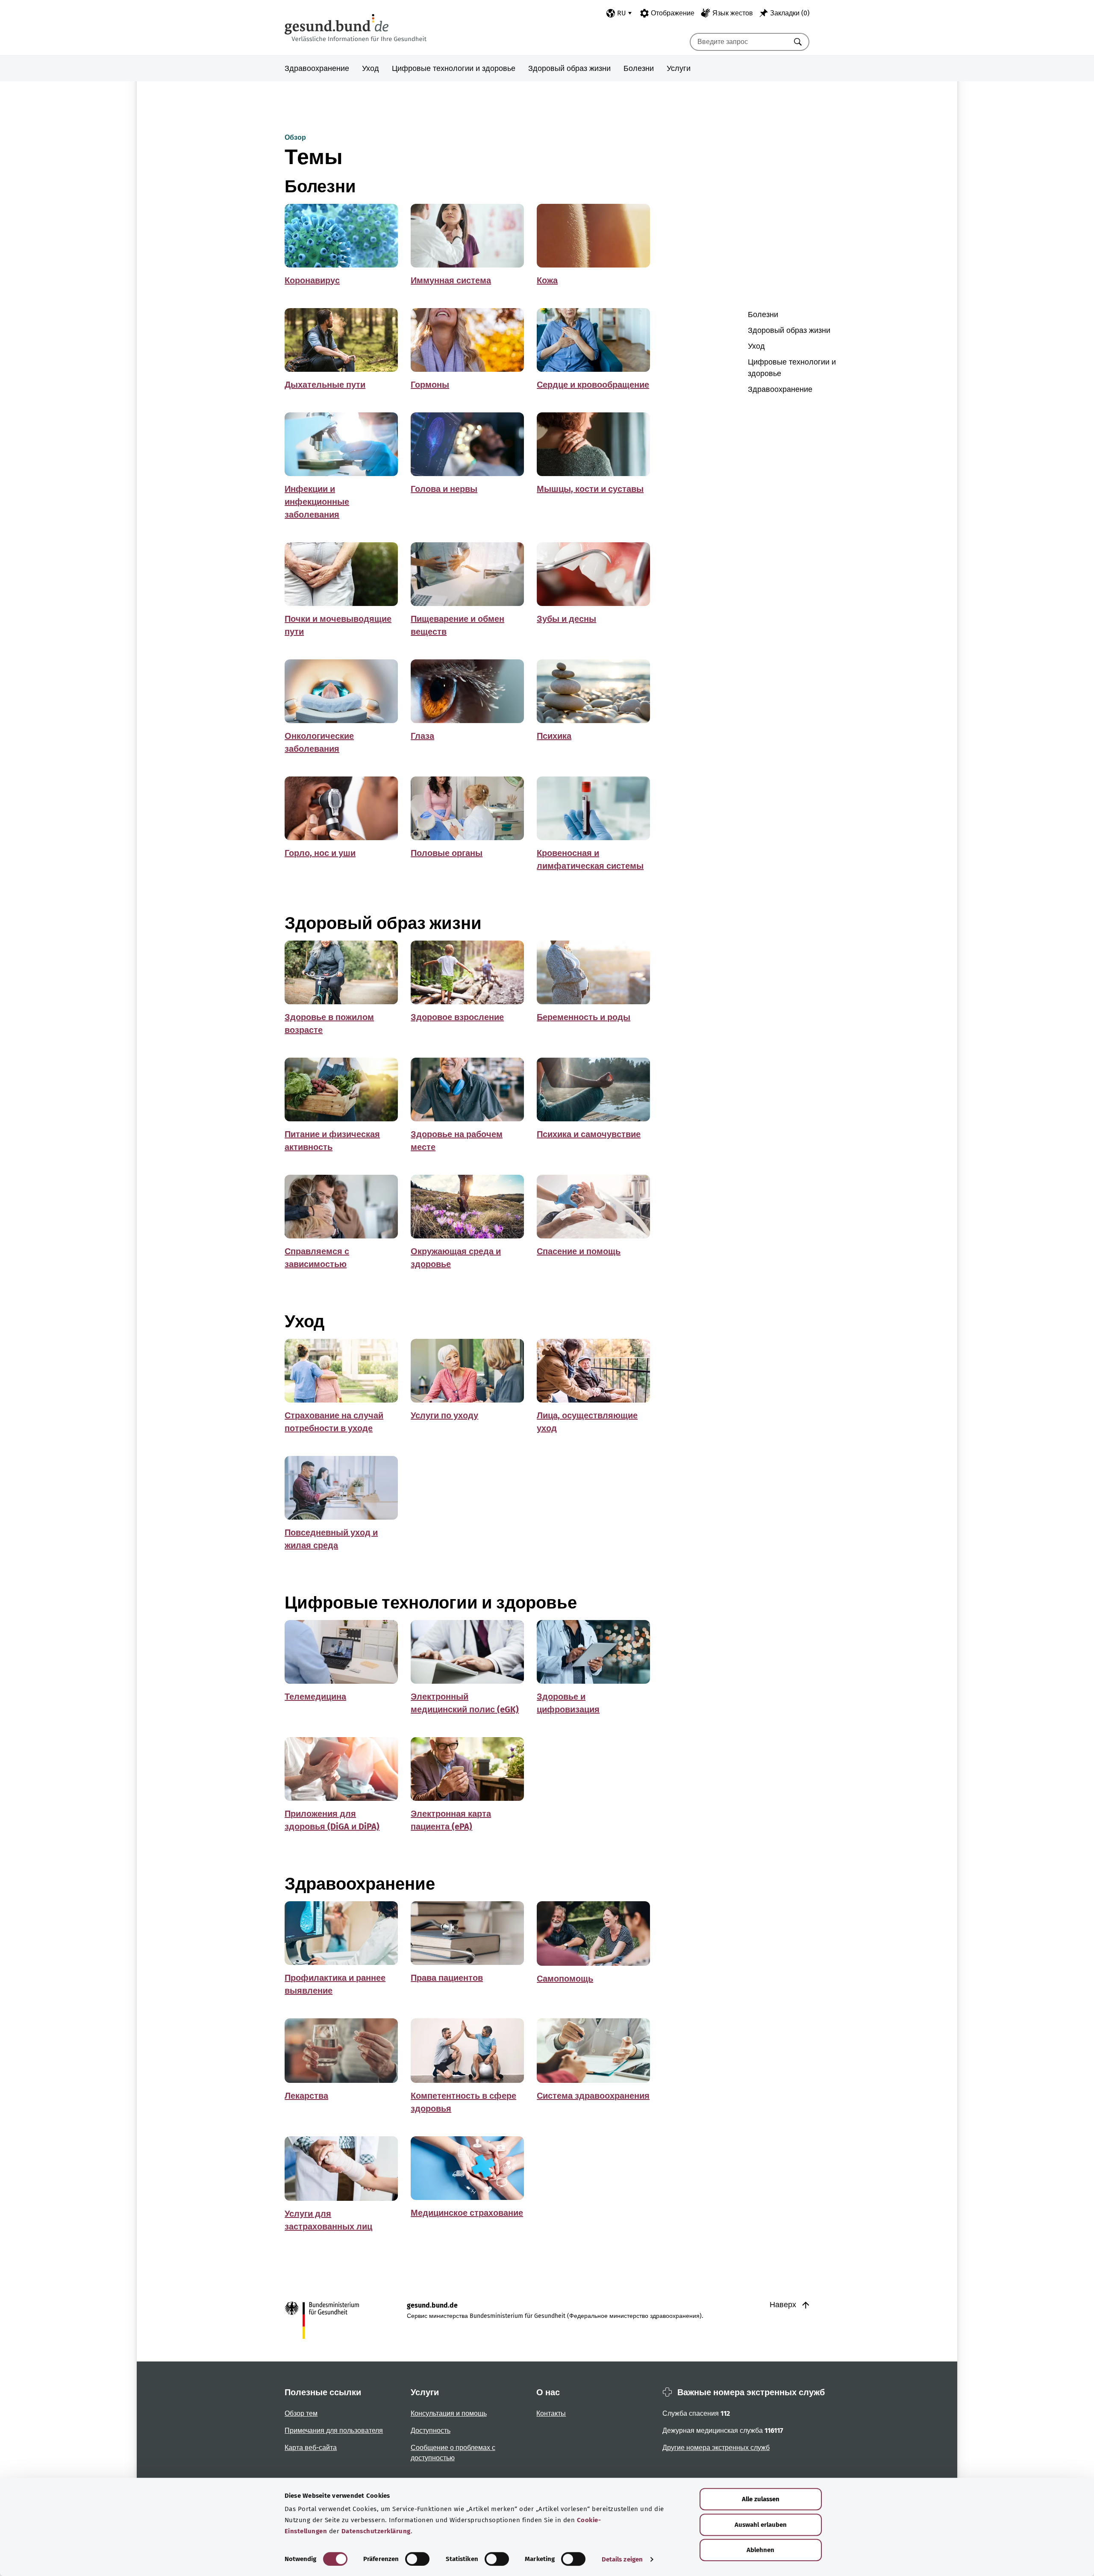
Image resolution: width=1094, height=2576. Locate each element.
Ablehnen (760, 2550)
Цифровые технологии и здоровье (454, 68)
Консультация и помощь (449, 2413)
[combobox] (739, 42)
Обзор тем (301, 2413)
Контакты (551, 2413)
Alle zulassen (761, 2499)
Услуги (679, 68)
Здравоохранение (317, 68)
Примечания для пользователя (334, 2430)
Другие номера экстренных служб (716, 2448)
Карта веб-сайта (311, 2448)
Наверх (784, 2305)
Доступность (431, 2430)
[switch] (417, 2559)
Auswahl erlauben (761, 2525)
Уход (371, 68)
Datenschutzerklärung (376, 2531)
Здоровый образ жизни (569, 68)
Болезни (639, 68)
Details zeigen (622, 2559)
